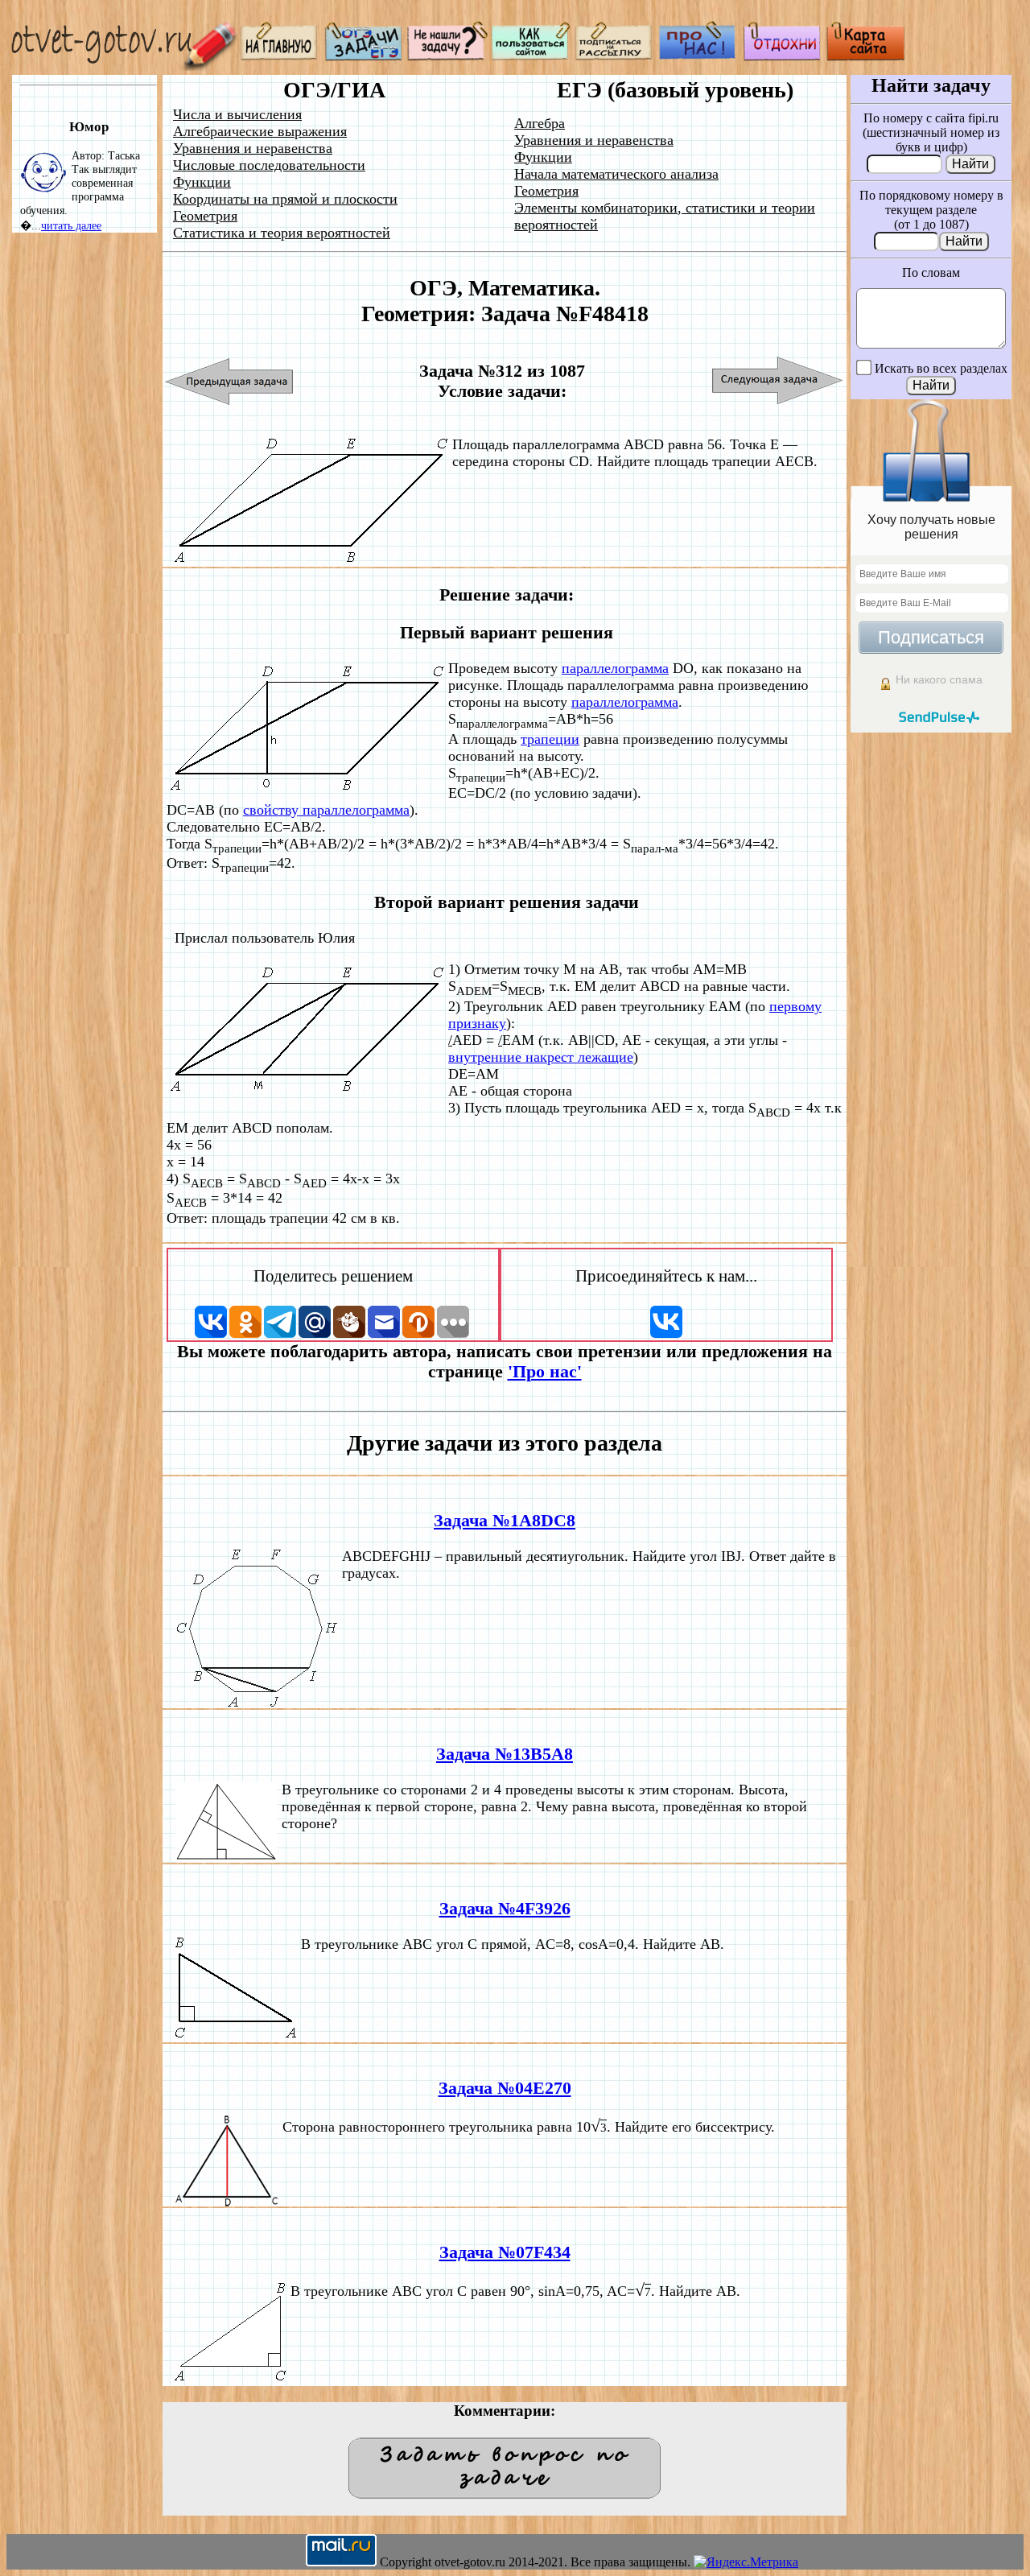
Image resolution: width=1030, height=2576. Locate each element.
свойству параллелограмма (326, 810)
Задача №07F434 (505, 2252)
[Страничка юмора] (782, 57)
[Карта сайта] (866, 57)
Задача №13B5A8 (505, 1754)
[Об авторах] (698, 57)
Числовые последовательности (269, 165)
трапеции (550, 739)
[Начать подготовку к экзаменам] (364, 57)
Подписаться (931, 637)
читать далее (71, 225)
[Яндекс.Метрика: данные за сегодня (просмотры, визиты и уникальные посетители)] (746, 2562)
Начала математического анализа (616, 174)
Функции (202, 182)
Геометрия (205, 216)
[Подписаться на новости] (615, 57)
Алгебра (540, 123)
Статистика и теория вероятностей (282, 233)
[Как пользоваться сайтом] (531, 57)
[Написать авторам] (447, 57)
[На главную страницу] (280, 57)
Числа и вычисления (237, 114)
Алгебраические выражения (260, 131)
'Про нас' (545, 1372)
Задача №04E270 (505, 2088)
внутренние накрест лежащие (541, 1057)
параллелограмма (615, 668)
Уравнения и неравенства (253, 148)
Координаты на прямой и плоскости (285, 199)
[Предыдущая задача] (230, 381)
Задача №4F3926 (505, 1909)
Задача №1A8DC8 (505, 1521)
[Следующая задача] (778, 381)
